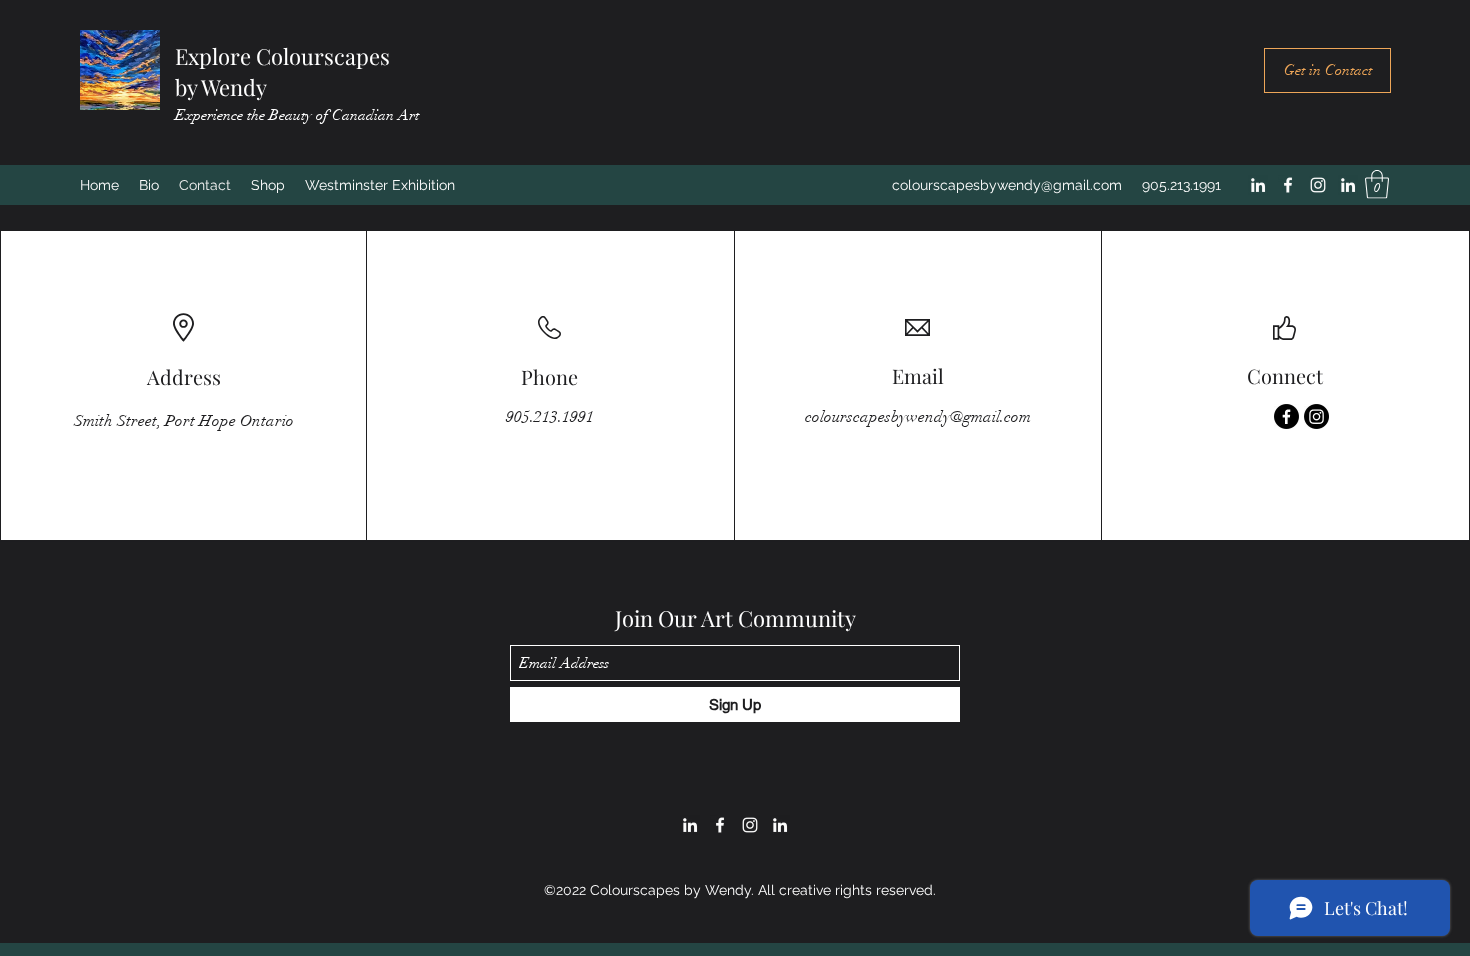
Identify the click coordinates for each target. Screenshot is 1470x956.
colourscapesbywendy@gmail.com (1007, 185)
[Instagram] (1318, 185)
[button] (1377, 184)
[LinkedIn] (1258, 185)
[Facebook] (1288, 185)
